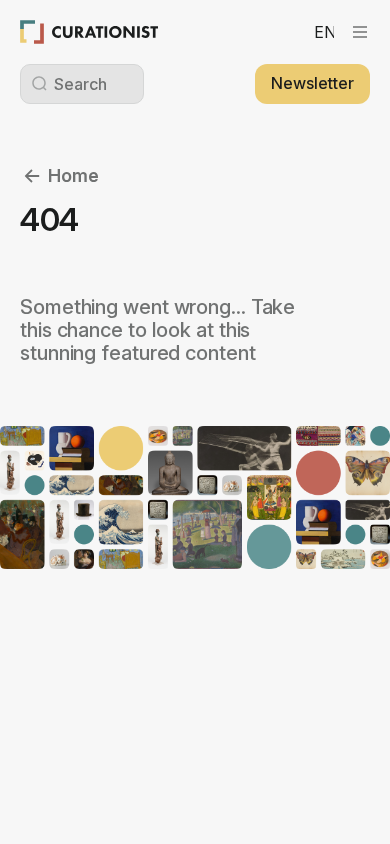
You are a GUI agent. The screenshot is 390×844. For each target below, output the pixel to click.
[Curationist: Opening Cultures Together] (89, 32)
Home (73, 175)
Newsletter (312, 83)
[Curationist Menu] (360, 32)
